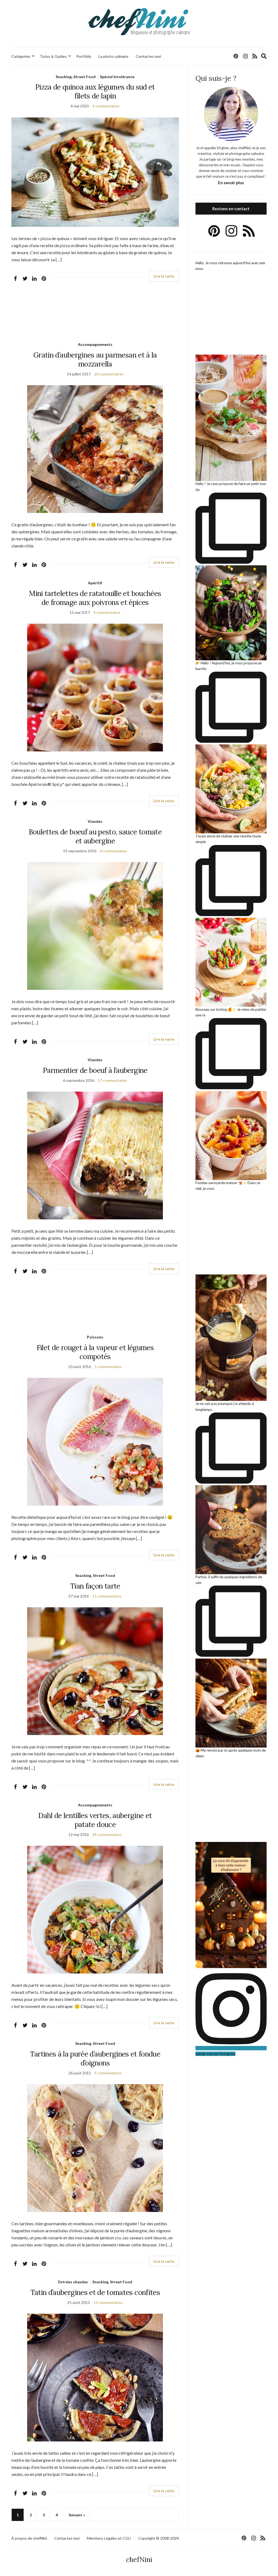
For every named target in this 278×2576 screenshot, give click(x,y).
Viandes (95, 821)
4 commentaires (106, 106)
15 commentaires (107, 1596)
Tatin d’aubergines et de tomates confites (95, 2292)
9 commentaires (108, 2073)
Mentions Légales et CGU (109, 2538)
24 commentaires (107, 1834)
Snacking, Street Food (76, 77)
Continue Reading (164, 276)
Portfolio (84, 56)
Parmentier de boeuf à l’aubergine (95, 1070)
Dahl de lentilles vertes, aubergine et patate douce (95, 1820)
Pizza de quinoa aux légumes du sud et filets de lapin (95, 91)
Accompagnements (95, 344)
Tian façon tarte (95, 1586)
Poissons (95, 1337)
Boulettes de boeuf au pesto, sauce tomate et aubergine (95, 836)
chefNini (139, 2560)
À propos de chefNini (29, 2538)
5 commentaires (108, 1367)
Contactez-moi (148, 56)
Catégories (21, 56)
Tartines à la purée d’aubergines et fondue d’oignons (95, 2058)
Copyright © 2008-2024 (159, 2538)
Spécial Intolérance (117, 77)
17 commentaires (112, 1080)
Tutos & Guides (53, 56)
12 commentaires (108, 2302)
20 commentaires (109, 374)
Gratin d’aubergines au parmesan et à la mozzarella (95, 359)
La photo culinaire (113, 56)
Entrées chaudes (73, 2282)
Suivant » (77, 2515)
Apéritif (95, 583)
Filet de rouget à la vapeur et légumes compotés (95, 1352)
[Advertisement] (95, 317)
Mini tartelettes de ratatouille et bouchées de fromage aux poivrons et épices (95, 598)
